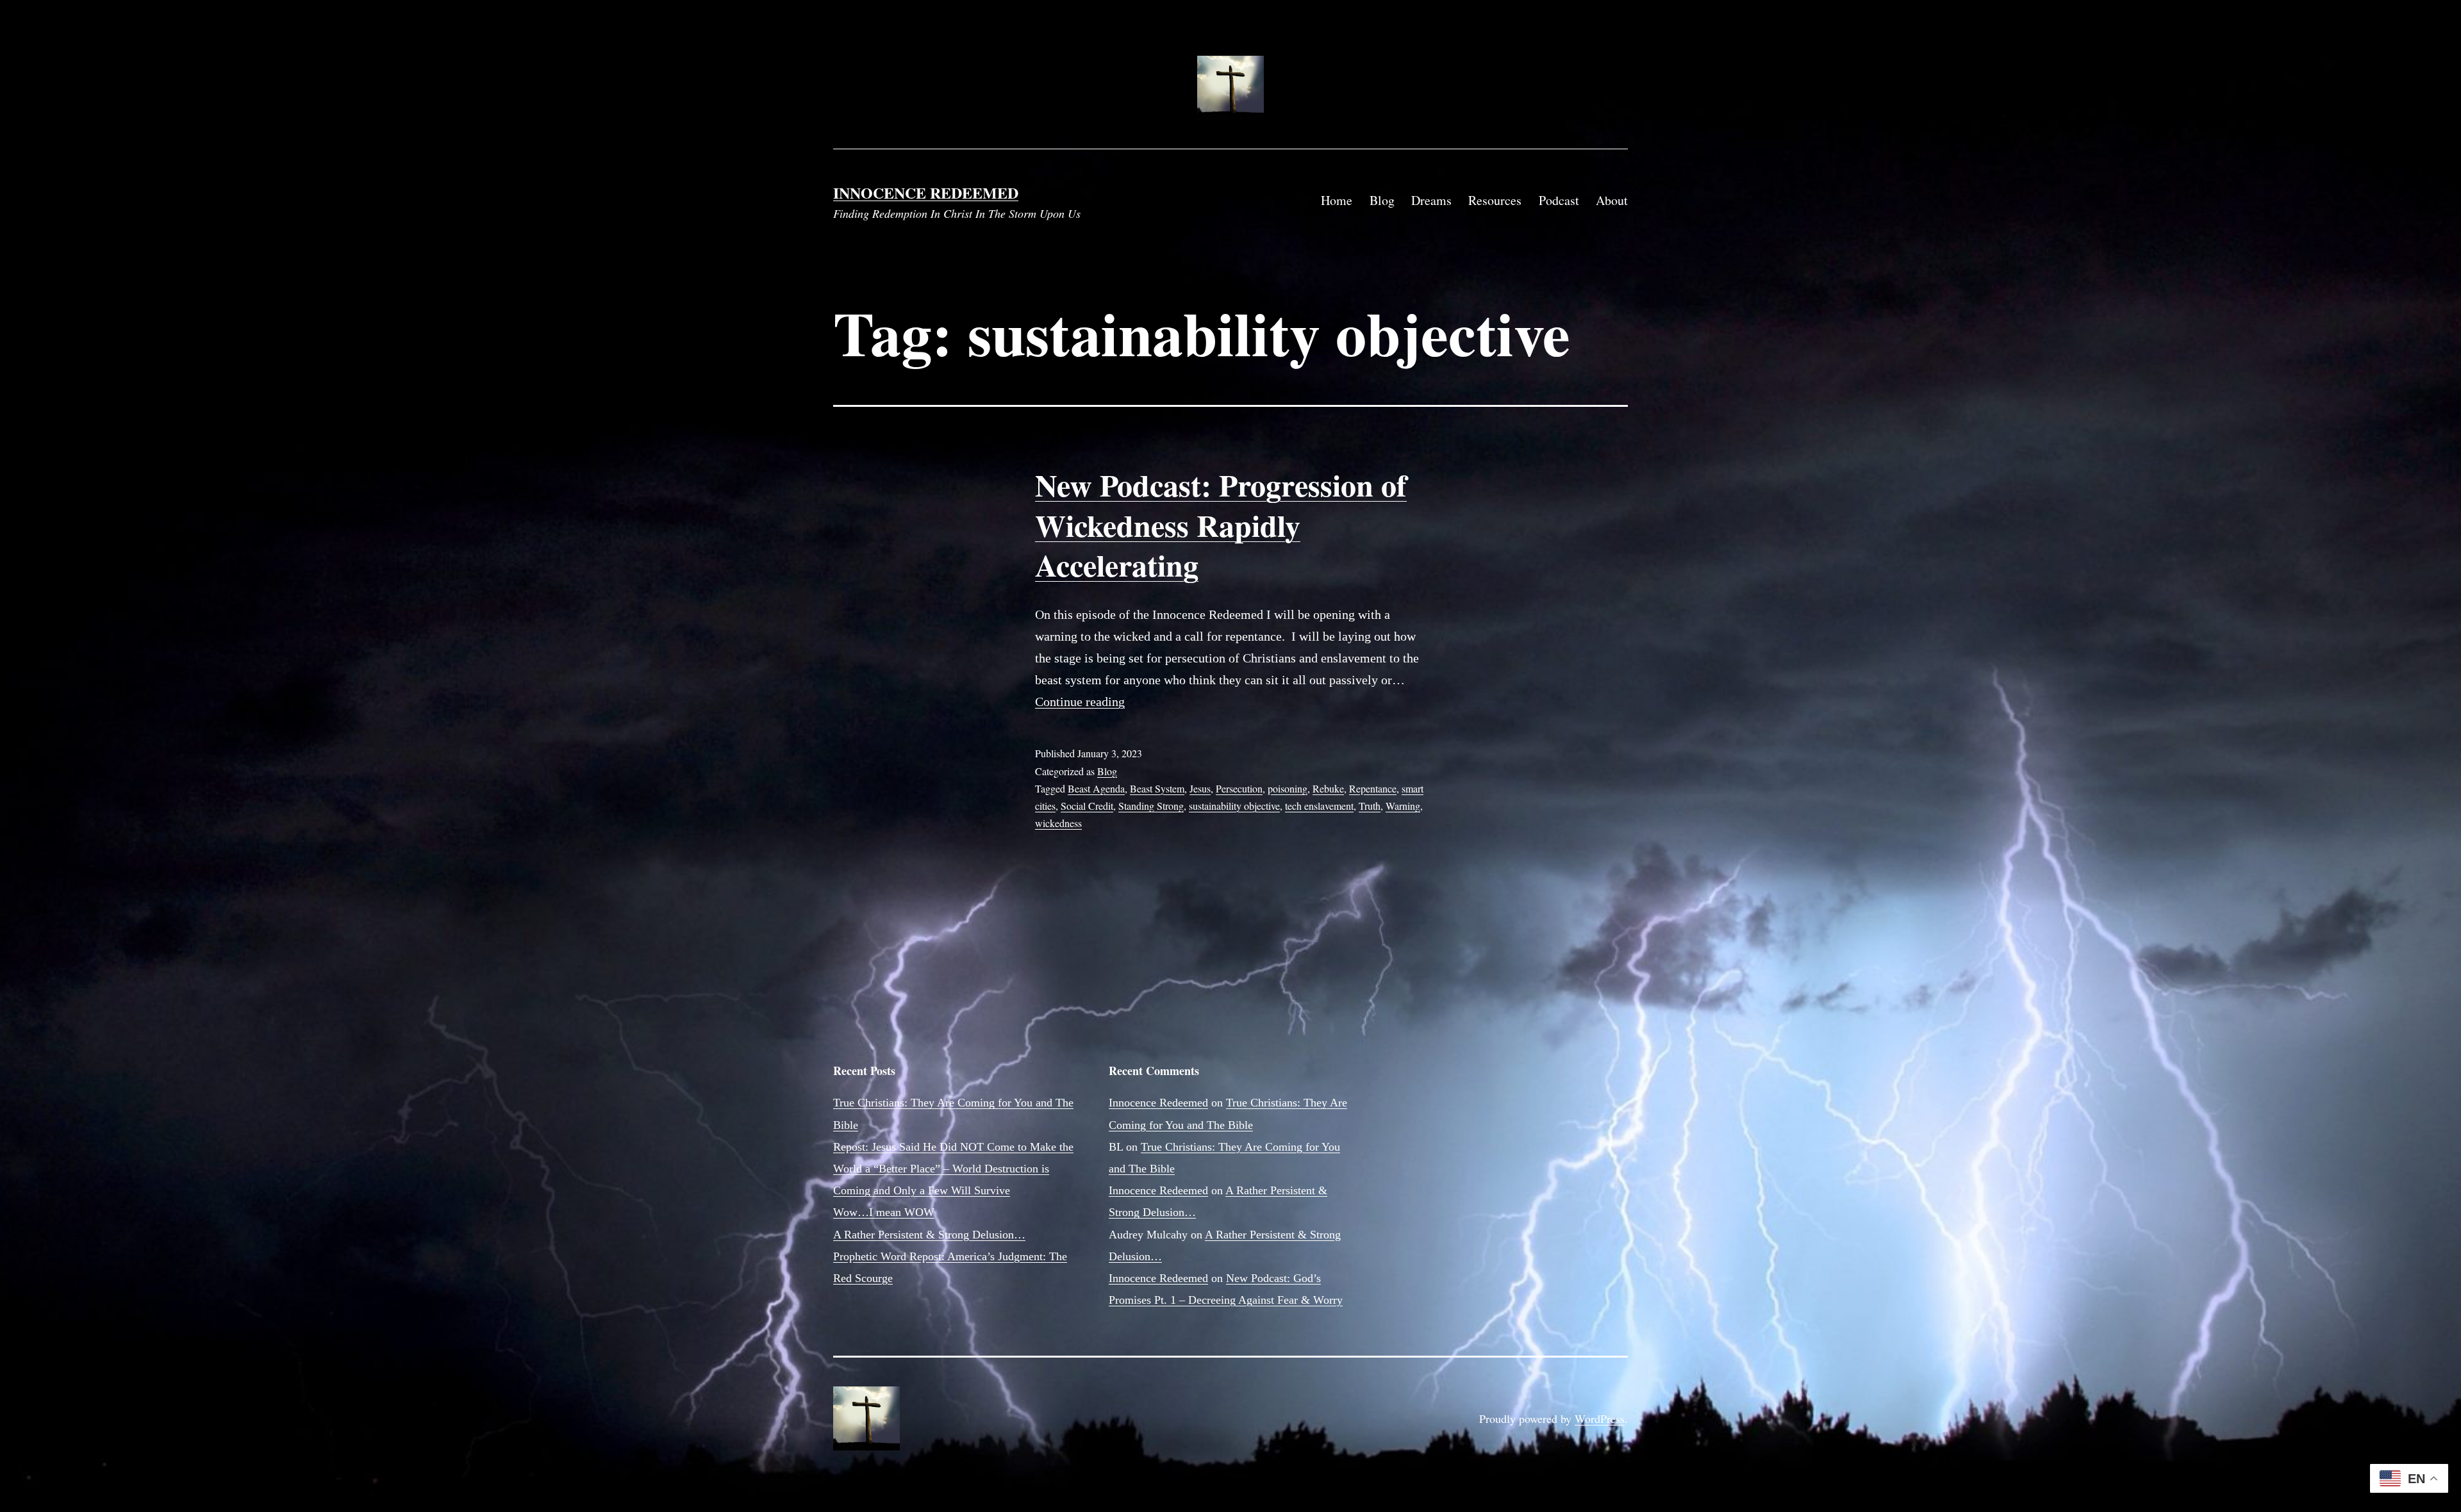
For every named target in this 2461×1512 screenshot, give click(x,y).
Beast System (1157, 788)
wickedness (1058, 823)
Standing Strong (1151, 806)
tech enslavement (1319, 806)
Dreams (1431, 200)
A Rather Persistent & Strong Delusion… (929, 1235)
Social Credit (1087, 806)
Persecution (1239, 788)
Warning (1403, 806)
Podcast (1559, 200)
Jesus (1200, 788)
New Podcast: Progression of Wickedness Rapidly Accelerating (1221, 524)
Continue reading (1080, 702)
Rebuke (1328, 788)
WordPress (1600, 1418)
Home (1337, 200)
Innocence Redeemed (926, 193)
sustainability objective (1234, 806)
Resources (1495, 200)
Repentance (1373, 788)
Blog (1382, 200)
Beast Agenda (1096, 788)
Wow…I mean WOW (884, 1212)
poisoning (1288, 788)
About (1612, 200)
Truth (1370, 806)
